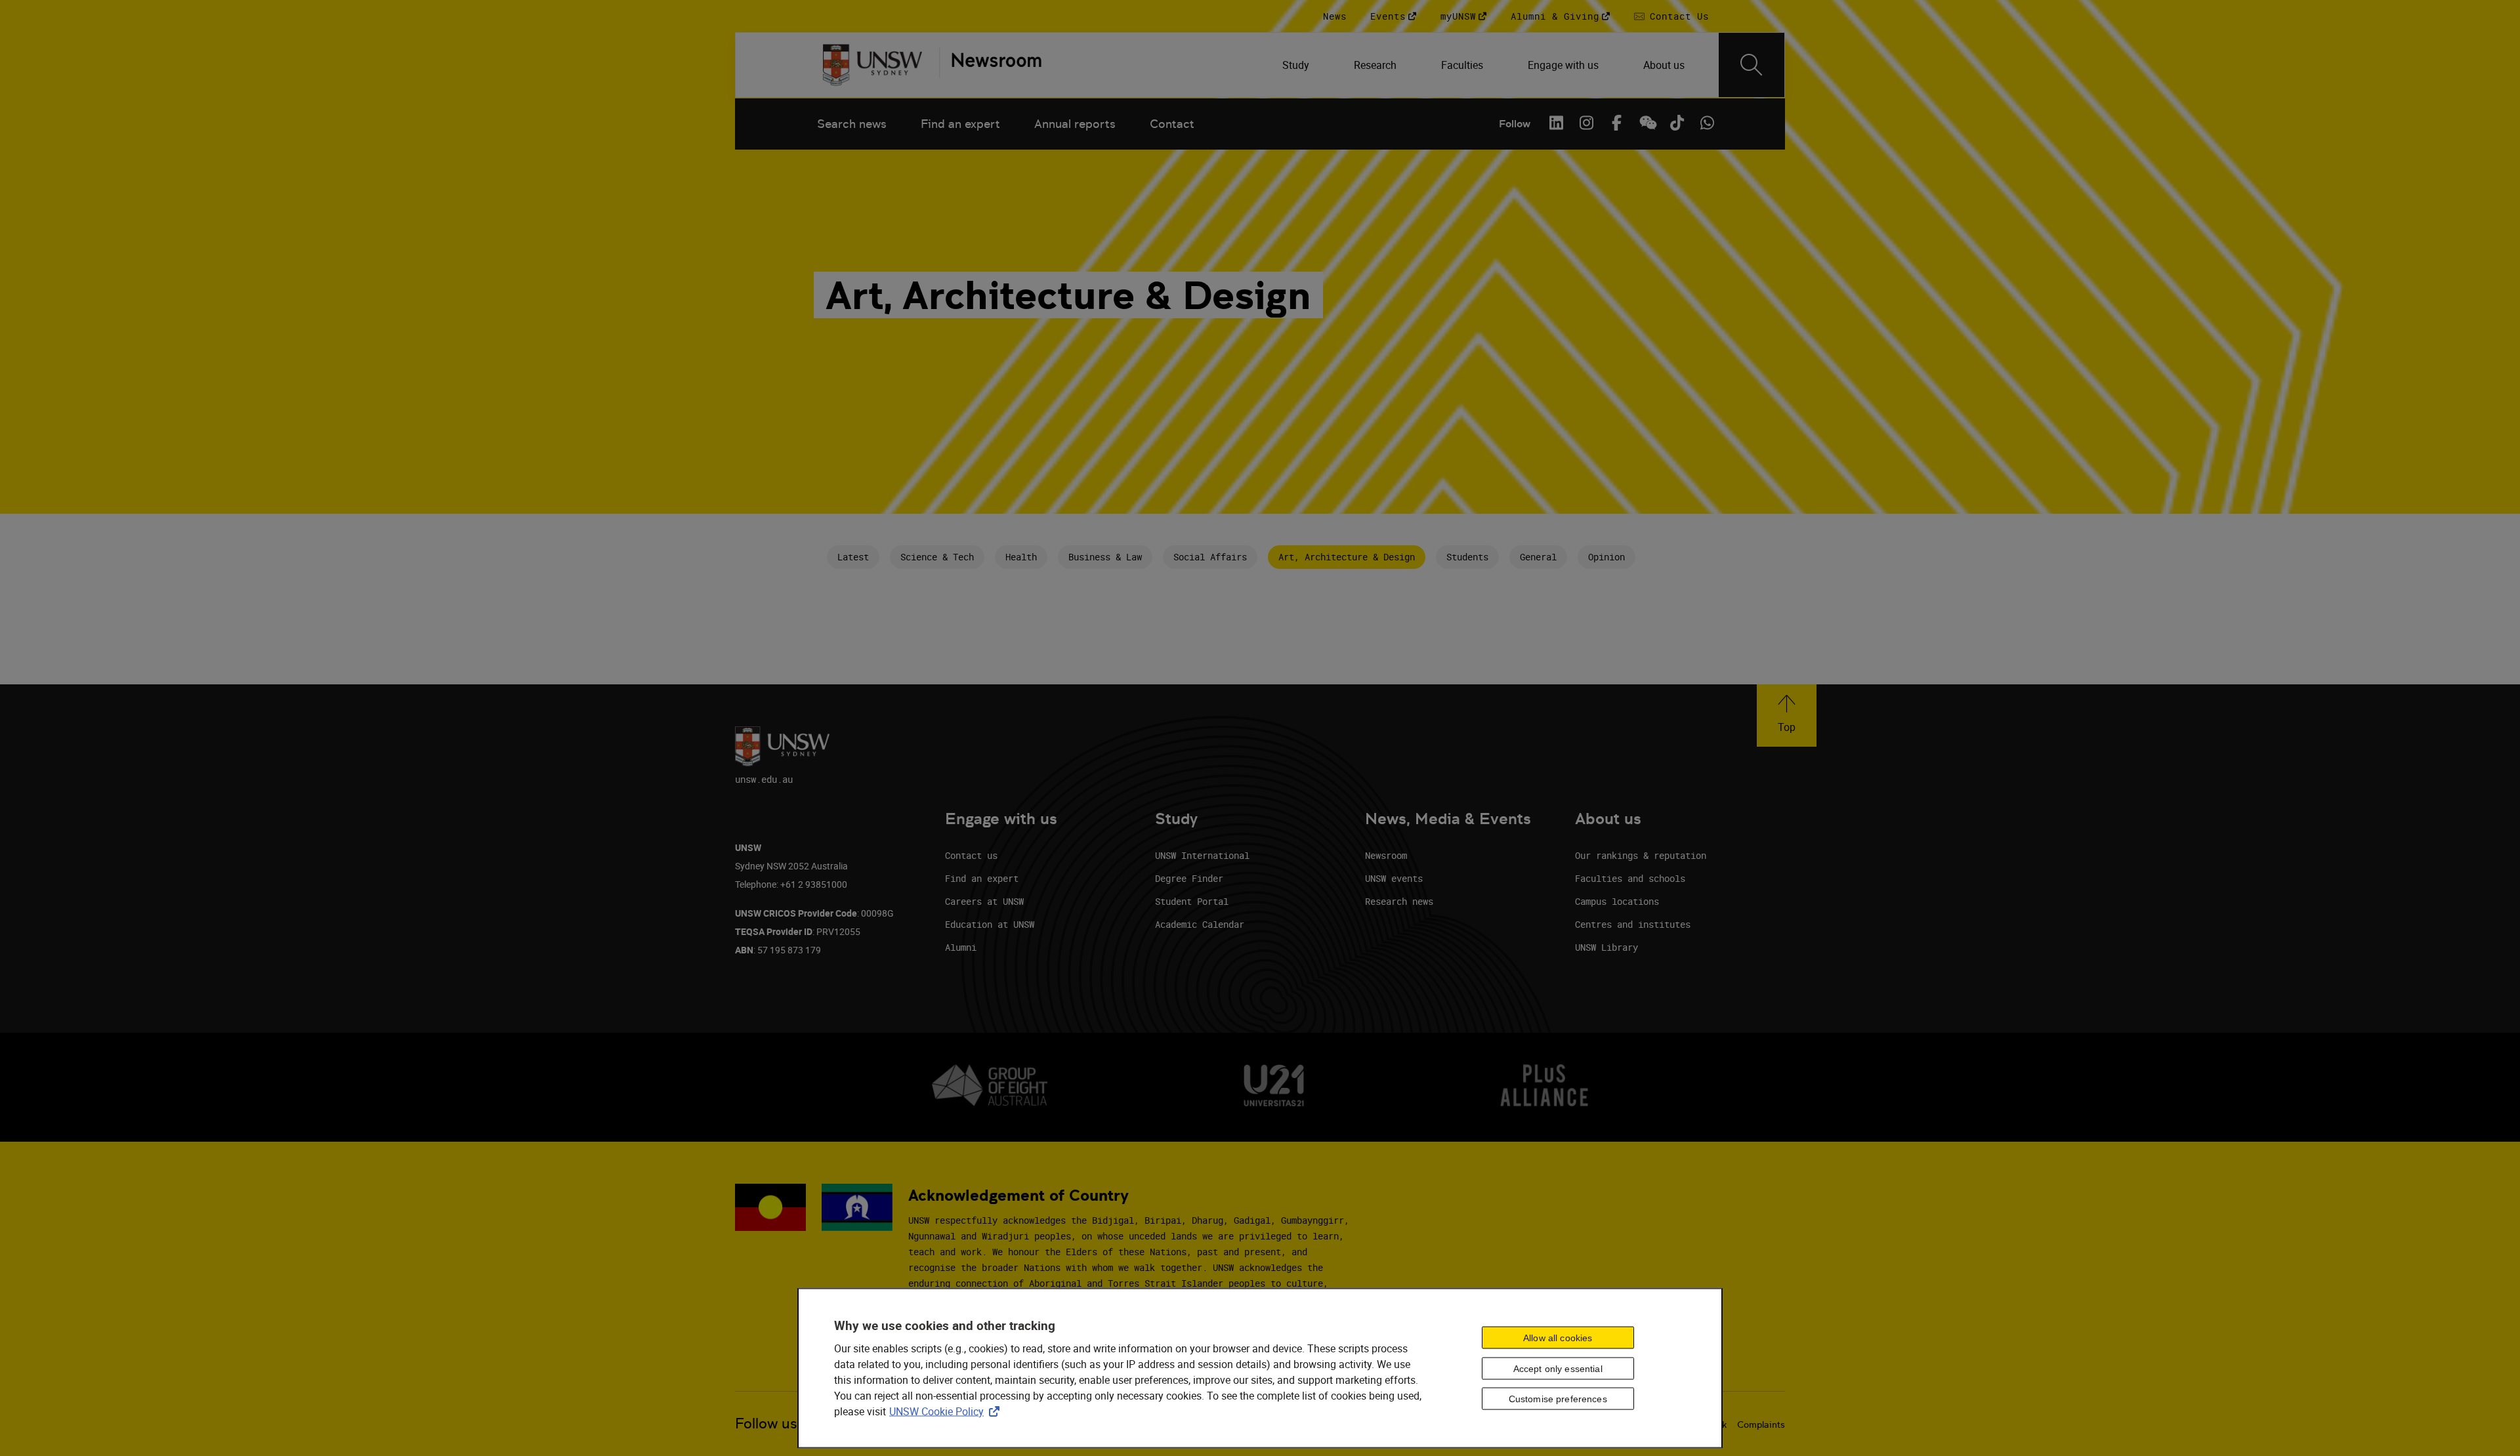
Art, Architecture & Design (1347, 557)
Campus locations (1617, 901)
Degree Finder (1189, 878)
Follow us (766, 1424)
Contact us (971, 855)
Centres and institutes (1633, 924)
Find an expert (960, 124)
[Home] (872, 65)
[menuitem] (1297, 65)
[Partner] (990, 65)
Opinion (1606, 557)
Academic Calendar (1200, 924)
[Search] (1752, 65)
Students (1467, 557)
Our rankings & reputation (1641, 855)
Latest (853, 557)
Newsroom (1386, 855)
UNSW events (1394, 878)
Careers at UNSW (984, 901)
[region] (1260, 1368)
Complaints (1761, 1425)
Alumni (961, 947)
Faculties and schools (1630, 878)
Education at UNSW (990, 924)
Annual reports (1075, 124)
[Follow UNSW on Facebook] (1616, 123)
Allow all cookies (1558, 1337)
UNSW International (1202, 855)
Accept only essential (1558, 1368)
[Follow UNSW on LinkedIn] (1556, 123)
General (1538, 557)
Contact (1172, 124)
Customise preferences (1558, 1399)
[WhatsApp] (1707, 123)
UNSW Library (1606, 947)
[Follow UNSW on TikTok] (1677, 123)
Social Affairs (1210, 557)
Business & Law (1105, 557)
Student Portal (1192, 901)
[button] (1787, 716)
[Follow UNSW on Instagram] (1586, 123)
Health (1021, 557)
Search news (852, 124)
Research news (1399, 901)
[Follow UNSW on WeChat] (1647, 123)
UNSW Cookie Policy (947, 1411)
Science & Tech (937, 557)
